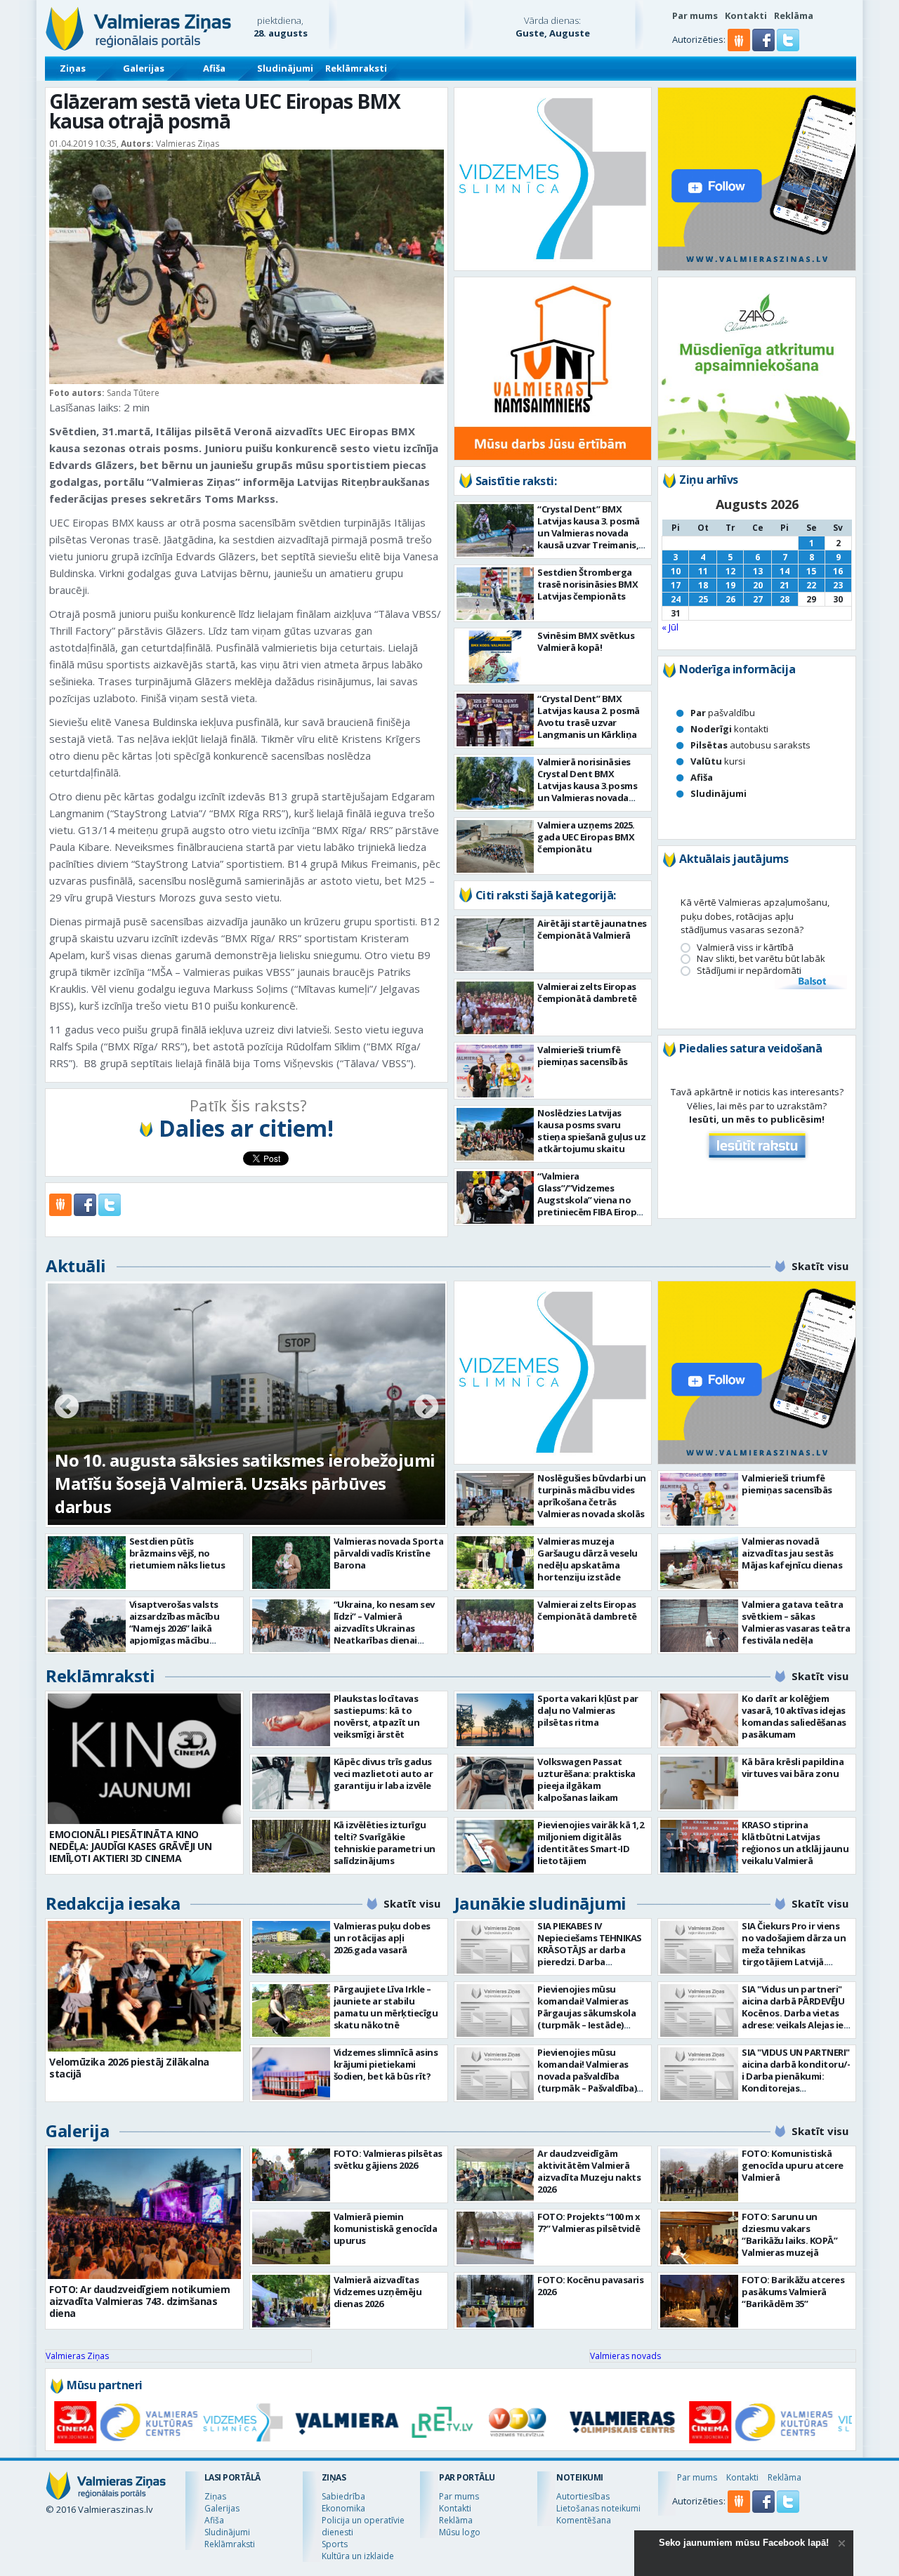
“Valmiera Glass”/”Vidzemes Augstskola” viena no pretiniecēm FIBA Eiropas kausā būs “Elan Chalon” (592, 1200)
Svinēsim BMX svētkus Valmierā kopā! (586, 641)
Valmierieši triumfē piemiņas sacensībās (583, 1056)
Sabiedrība (343, 2496)
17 (676, 585)
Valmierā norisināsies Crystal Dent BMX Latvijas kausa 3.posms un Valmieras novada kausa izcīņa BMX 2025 (587, 786)
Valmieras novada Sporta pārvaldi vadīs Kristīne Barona (389, 1553)
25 (703, 599)
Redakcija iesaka (113, 1903)
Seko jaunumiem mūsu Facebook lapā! (744, 2543)
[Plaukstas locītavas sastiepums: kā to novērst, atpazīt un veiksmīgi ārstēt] (291, 1720)
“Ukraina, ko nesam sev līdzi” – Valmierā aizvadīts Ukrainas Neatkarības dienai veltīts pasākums (384, 1628)
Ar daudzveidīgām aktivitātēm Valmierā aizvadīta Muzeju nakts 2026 (589, 2171)
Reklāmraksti (356, 68)
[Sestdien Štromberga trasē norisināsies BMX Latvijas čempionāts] (496, 594)
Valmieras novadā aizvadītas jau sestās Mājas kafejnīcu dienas (792, 1553)
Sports (335, 2544)
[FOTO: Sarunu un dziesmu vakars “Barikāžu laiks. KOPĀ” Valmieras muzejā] (699, 2238)
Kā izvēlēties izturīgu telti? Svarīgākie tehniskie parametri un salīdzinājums (385, 1843)
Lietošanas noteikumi (598, 2508)
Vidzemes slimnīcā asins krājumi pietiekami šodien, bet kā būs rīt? (386, 2064)
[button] (765, 48)
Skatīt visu (820, 1266)
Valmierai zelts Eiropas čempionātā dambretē (587, 992)
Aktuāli (76, 1266)
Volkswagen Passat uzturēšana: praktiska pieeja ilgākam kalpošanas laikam (586, 1779)
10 (676, 571)
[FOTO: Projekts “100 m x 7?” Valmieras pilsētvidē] (496, 2238)
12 (730, 571)
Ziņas (73, 68)
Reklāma (794, 15)
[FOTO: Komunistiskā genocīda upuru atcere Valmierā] (699, 2175)
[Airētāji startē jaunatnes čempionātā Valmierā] (496, 945)
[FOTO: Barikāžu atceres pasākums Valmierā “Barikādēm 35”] (699, 2301)
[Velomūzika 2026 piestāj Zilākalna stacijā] (144, 1986)
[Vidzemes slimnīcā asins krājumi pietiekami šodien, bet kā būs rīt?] (291, 2074)
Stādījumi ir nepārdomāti (749, 971)
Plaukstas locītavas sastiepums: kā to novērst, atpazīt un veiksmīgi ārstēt (377, 1716)
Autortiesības (583, 2496)
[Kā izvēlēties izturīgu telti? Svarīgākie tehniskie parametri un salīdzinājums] (291, 1846)
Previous (67, 1408)
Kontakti (746, 15)
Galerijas (144, 68)
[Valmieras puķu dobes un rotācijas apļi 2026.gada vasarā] (291, 1947)
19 (730, 585)
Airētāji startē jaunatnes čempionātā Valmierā (592, 929)
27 (758, 599)
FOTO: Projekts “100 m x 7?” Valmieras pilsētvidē (589, 2222)
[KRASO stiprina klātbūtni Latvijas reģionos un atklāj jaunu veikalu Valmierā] (699, 1846)
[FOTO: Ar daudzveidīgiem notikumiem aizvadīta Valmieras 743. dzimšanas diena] (144, 2214)
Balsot (811, 982)
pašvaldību (723, 713)
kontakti (729, 729)
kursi (718, 761)
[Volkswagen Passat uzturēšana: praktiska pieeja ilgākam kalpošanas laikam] (496, 1783)
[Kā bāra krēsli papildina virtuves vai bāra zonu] (699, 1783)
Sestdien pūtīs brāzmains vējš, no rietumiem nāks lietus (177, 1553)
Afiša (214, 68)
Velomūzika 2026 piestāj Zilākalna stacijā (129, 2068)
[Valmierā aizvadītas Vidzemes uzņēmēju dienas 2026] (291, 2301)
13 (758, 571)
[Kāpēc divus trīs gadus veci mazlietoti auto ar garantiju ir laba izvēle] (291, 1783)
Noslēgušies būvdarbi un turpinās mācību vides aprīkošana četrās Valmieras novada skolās (592, 1496)
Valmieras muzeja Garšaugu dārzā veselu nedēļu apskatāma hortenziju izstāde (588, 1559)
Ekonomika (343, 2508)
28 (785, 599)
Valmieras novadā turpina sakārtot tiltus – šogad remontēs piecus (227, 1495)
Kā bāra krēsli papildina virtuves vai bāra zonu (793, 1768)
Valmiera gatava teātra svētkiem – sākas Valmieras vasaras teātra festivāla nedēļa (796, 1622)
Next (426, 1408)
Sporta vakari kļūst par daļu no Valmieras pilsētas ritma (588, 1710)
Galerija (77, 2131)
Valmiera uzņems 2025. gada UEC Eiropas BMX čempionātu (586, 837)
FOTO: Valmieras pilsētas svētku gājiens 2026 (388, 2159)
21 (785, 585)
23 (838, 585)
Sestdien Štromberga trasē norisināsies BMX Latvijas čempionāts (588, 584)
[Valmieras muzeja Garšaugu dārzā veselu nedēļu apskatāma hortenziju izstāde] (496, 1563)
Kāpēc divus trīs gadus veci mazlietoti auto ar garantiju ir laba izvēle (383, 1774)
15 (811, 571)
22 (811, 585)
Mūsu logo (460, 2532)
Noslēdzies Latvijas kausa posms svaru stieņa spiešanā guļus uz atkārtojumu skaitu (591, 1131)
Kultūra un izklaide (358, 2556)
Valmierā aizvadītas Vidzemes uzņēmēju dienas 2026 (378, 2292)
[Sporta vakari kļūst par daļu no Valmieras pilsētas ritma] (496, 1720)
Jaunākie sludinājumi (540, 1903)
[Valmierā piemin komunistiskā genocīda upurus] (291, 2238)
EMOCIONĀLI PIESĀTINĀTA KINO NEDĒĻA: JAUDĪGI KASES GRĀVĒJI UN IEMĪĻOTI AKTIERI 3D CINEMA (130, 1846)
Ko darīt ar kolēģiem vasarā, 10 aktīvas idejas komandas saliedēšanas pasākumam (794, 1716)
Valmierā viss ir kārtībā (745, 947)
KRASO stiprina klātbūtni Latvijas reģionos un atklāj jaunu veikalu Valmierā (795, 1843)
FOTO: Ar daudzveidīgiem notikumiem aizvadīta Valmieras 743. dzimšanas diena (139, 2301)
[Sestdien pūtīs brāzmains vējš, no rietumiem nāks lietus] (87, 1563)
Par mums (695, 15)
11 (703, 571)
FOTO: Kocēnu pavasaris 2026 (590, 2286)
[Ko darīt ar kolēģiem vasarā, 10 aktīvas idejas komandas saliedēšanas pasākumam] (699, 1720)
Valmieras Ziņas (77, 2356)
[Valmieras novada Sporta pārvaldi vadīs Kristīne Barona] (291, 1563)
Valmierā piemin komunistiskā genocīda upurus (386, 2228)
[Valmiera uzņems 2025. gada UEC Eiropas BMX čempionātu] (496, 846)
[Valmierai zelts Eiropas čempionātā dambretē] (496, 1008)
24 (676, 599)
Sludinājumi (285, 68)
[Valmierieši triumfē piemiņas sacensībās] (496, 1071)
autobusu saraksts (750, 745)
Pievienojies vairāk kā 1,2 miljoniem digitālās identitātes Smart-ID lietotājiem (590, 1843)
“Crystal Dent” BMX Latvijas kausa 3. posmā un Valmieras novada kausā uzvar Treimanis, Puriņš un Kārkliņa (589, 533)
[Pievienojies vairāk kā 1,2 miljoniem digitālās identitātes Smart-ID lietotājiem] (496, 1846)
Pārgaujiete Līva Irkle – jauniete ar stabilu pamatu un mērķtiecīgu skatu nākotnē (386, 2007)
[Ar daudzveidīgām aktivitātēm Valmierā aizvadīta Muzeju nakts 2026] (496, 2175)
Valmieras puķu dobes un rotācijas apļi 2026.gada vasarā (382, 1938)
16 (838, 571)
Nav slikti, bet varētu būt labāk (761, 959)
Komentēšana (584, 2520)
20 (758, 585)
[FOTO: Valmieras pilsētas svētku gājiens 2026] (291, 2175)
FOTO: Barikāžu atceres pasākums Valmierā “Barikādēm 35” (793, 2292)
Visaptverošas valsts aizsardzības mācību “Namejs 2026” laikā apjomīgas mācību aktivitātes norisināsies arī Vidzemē (181, 1634)
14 (785, 571)
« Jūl (670, 627)
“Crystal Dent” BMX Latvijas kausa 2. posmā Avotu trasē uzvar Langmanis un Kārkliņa (589, 716)
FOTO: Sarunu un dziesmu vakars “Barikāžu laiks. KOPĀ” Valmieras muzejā (789, 2234)
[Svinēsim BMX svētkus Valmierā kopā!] (496, 657)
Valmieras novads (625, 2356)
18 (703, 585)
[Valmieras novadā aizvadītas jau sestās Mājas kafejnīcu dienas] (699, 1563)
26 (730, 599)
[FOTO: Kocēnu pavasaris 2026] (496, 2301)
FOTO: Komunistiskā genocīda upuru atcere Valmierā (793, 2165)
